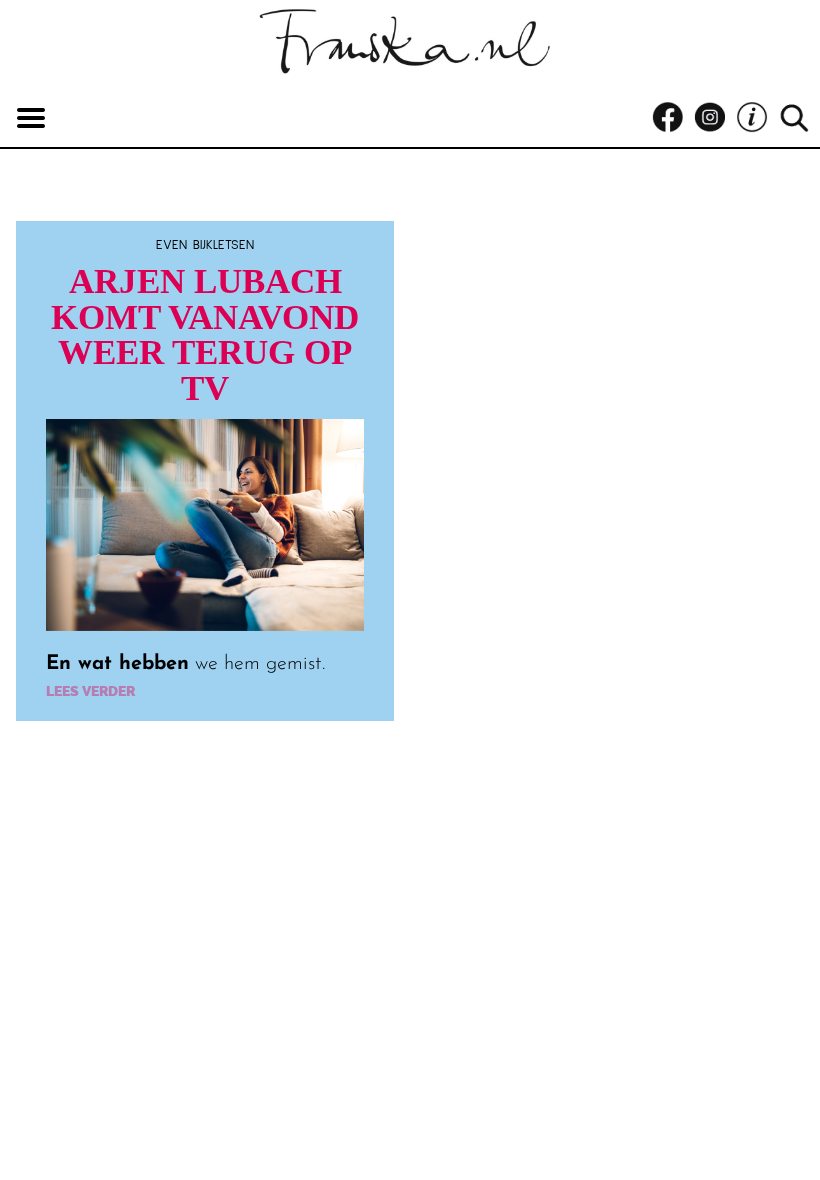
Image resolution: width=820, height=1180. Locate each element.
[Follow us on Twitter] (757, 118)
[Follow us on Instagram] (715, 118)
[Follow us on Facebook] (673, 118)
